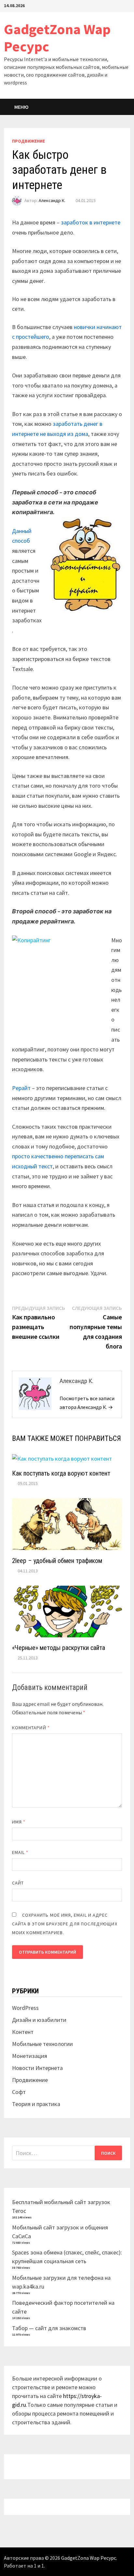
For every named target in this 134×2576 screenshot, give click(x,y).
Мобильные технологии (42, 2044)
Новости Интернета (37, 2068)
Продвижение (28, 141)
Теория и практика (36, 2104)
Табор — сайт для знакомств (49, 2328)
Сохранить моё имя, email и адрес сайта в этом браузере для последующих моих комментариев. (65, 1924)
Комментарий (31, 1728)
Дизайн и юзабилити (39, 2020)
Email (20, 1852)
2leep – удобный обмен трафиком (57, 1561)
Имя (19, 1822)
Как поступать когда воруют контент (61, 1473)
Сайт (18, 1883)
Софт (19, 2092)
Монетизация (30, 2056)
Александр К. (52, 200)
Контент (23, 2032)
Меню (21, 107)
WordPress (25, 2008)
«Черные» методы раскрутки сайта (59, 1648)
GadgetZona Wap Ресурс (57, 38)
